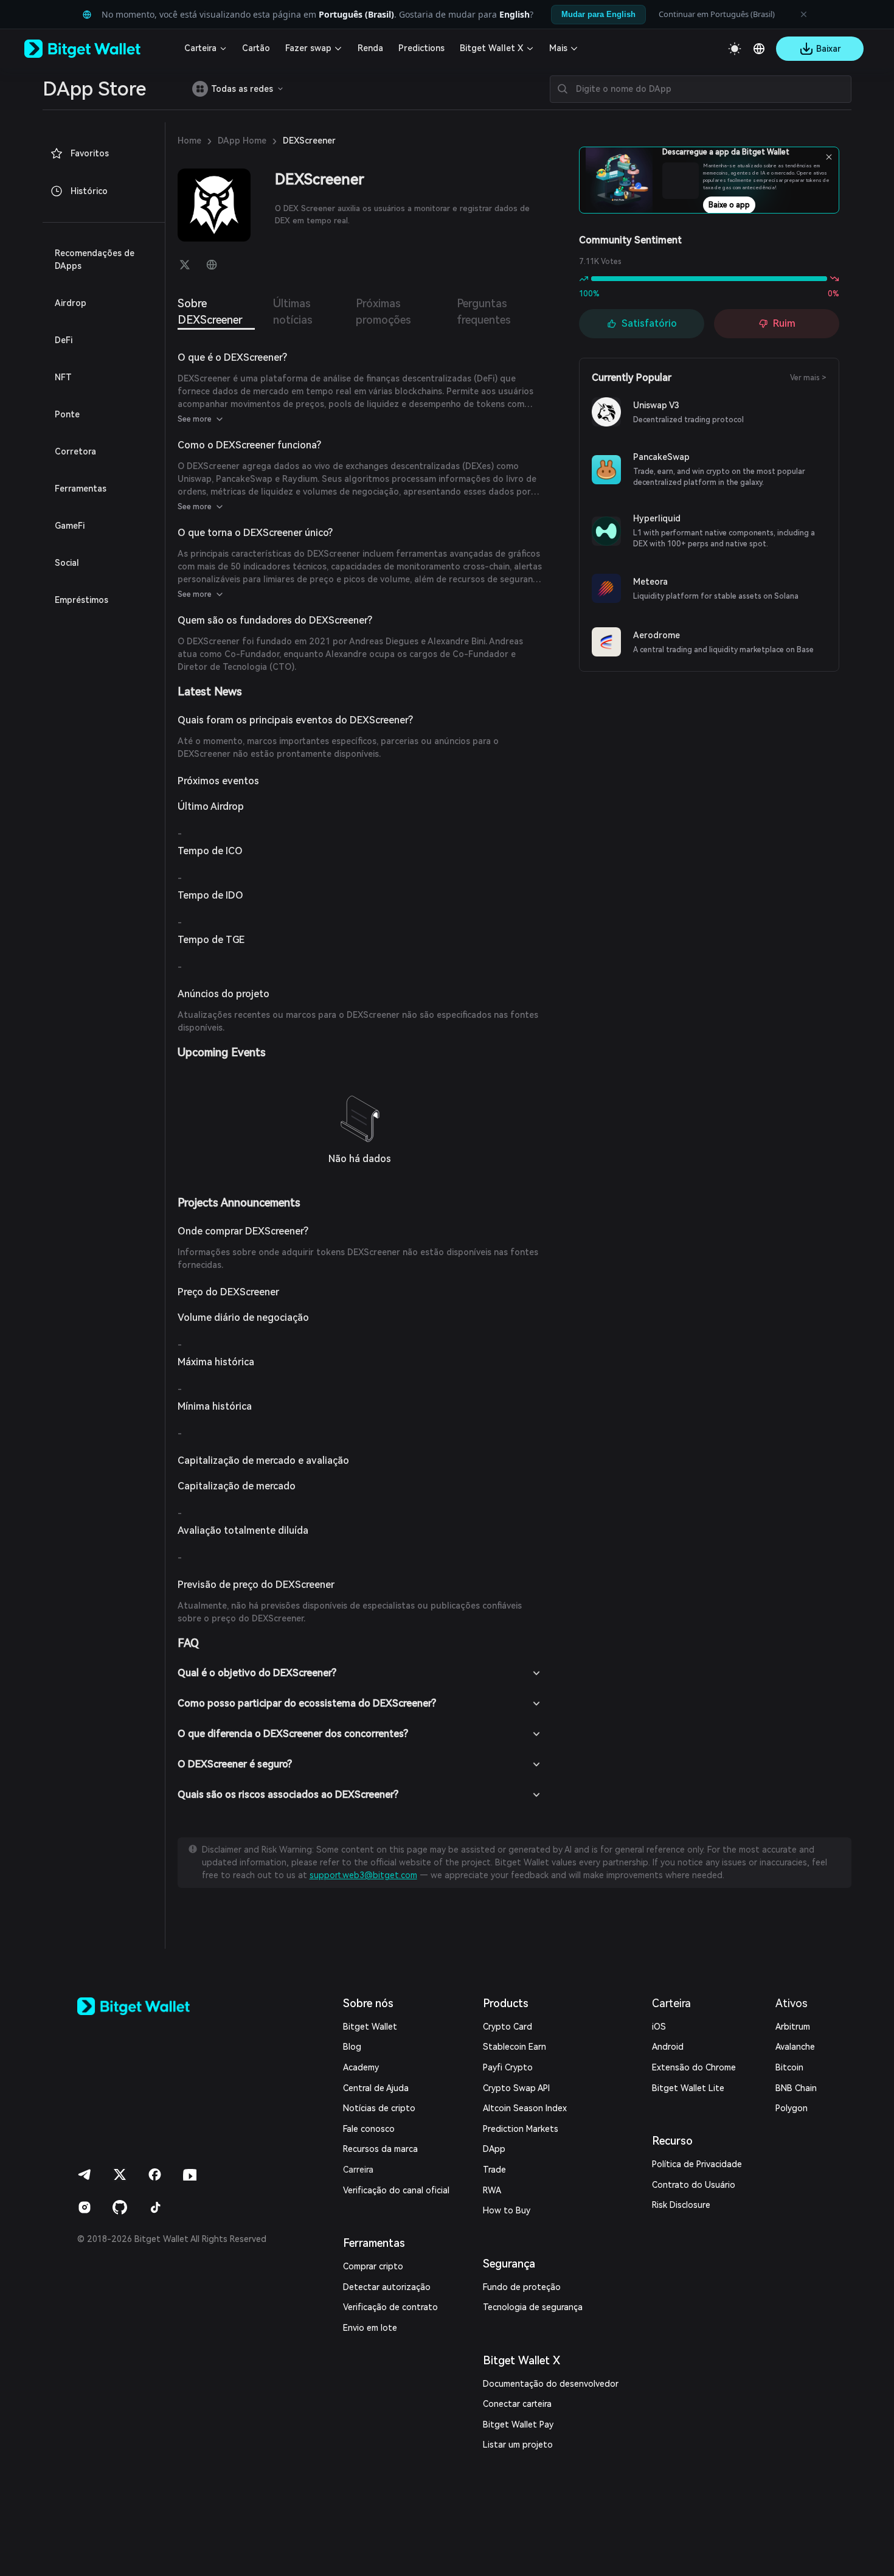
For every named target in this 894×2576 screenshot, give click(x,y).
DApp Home (242, 141)
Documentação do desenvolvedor (551, 2384)
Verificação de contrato (390, 2307)
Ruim (784, 323)
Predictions (421, 48)
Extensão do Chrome (694, 2067)
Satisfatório (649, 323)
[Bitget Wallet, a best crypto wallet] (98, 49)
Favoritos (90, 153)
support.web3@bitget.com (363, 1875)
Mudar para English (598, 14)
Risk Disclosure (681, 2205)
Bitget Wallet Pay (518, 2425)
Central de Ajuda (376, 2088)
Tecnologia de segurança (533, 2307)
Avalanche (795, 2047)
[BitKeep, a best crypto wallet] (153, 2006)
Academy (361, 2067)
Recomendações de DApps (95, 259)
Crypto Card (508, 2027)
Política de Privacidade (697, 2164)
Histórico (89, 191)
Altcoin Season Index (525, 2108)
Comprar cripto (373, 2266)
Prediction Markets (521, 2129)
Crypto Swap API (516, 2088)
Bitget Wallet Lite (688, 2088)
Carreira (358, 2170)
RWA (492, 2190)
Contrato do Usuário (694, 2185)
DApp (494, 2149)
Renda (370, 48)
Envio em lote (370, 2328)
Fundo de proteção (522, 2287)
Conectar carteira (517, 2404)
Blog (352, 2047)
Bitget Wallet (370, 2027)
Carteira (200, 48)
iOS (659, 2027)
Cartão (256, 48)
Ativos (792, 2003)
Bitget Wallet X (491, 48)
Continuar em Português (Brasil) (717, 14)
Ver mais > (808, 378)
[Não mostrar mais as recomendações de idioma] (803, 15)
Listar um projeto (518, 2445)
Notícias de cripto (379, 2108)
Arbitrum (793, 2027)
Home (189, 141)
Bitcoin (789, 2067)
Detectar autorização (387, 2287)
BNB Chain (796, 2088)
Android (668, 2047)
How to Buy (507, 2210)
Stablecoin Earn (515, 2047)
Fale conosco (369, 2129)
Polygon (792, 2108)
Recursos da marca (380, 2149)
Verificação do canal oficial (396, 2190)
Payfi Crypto (508, 2067)
